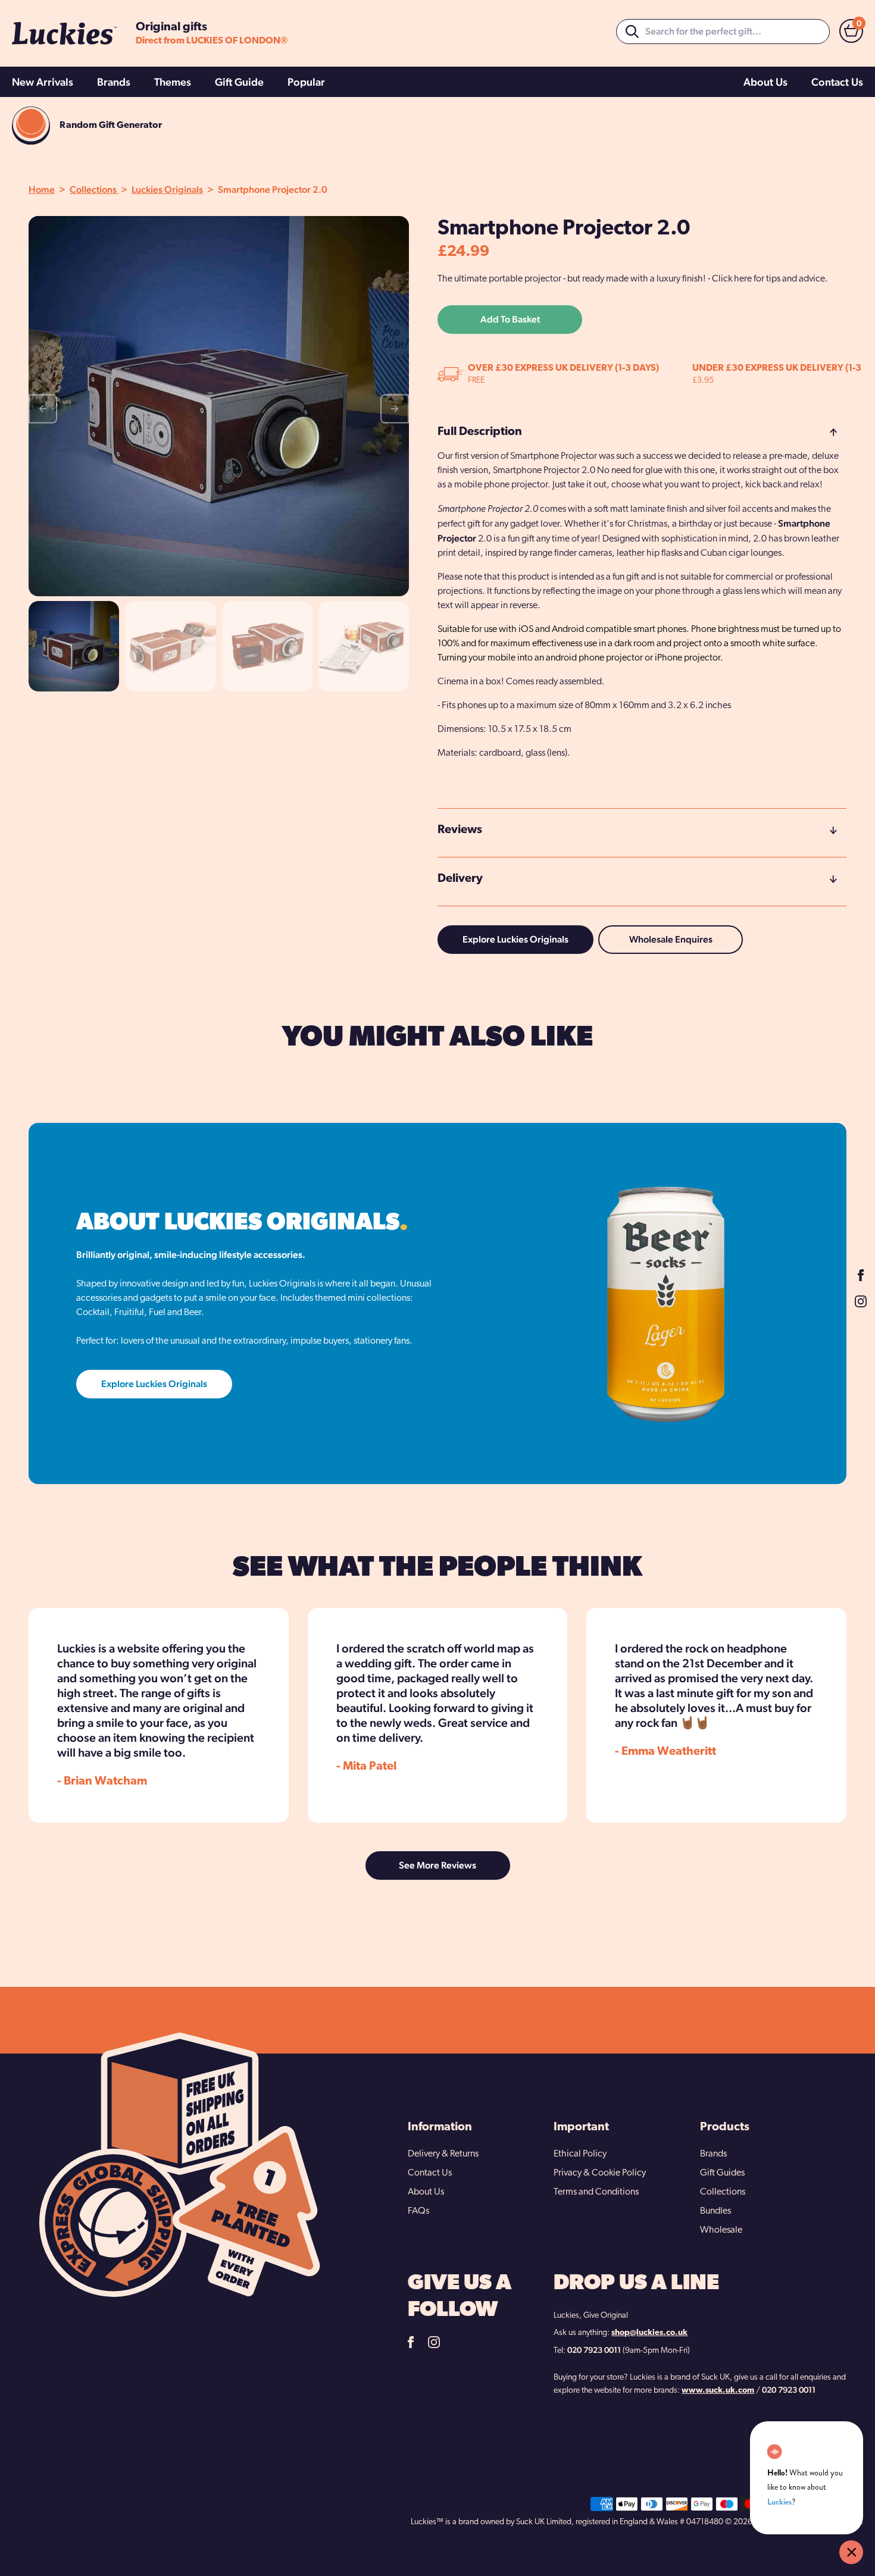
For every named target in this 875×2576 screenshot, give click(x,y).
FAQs (418, 2211)
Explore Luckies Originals (515, 939)
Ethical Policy (580, 2154)
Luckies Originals (167, 190)
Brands (114, 82)
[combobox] (723, 32)
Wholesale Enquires (671, 939)
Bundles (715, 2211)
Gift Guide (239, 82)
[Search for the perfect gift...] (632, 32)
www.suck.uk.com (718, 2391)
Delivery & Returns (443, 2154)
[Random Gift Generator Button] (31, 126)
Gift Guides (722, 2173)
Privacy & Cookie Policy (600, 2173)
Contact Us (837, 82)
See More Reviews (437, 1865)
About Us (765, 82)
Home (42, 190)
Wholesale (721, 2230)
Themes (173, 82)
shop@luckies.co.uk (649, 2333)
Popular (306, 82)
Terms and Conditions (596, 2192)
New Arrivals (43, 82)
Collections (94, 190)
